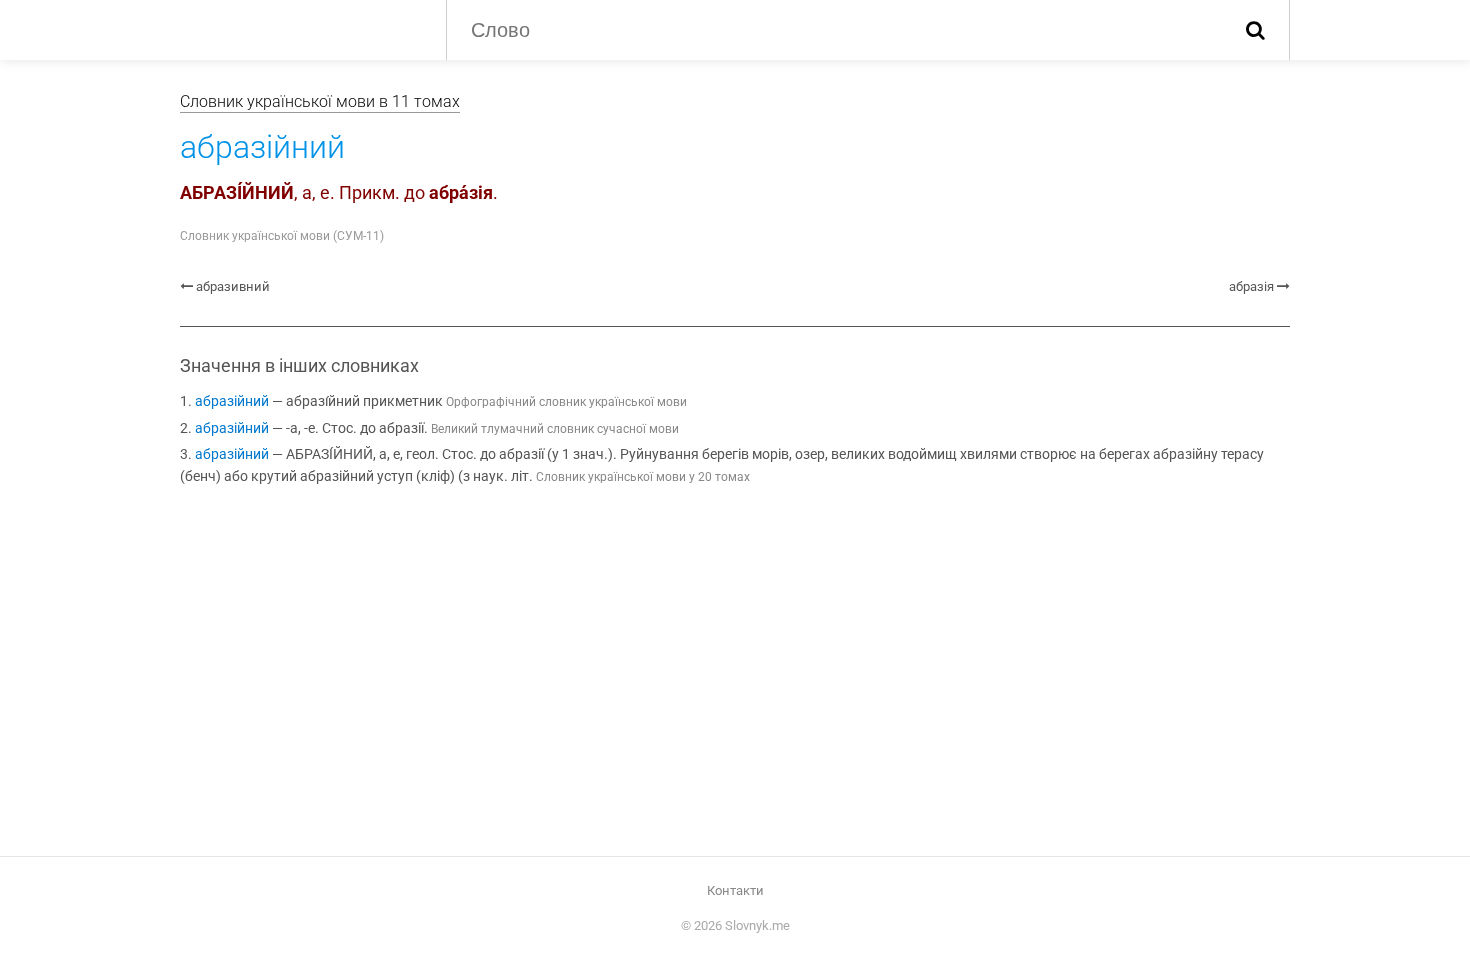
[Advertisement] (735, 668)
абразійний (232, 401)
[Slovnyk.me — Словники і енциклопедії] (298, 28)
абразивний (233, 286)
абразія (1251, 286)
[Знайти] (1255, 30)
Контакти (735, 890)
